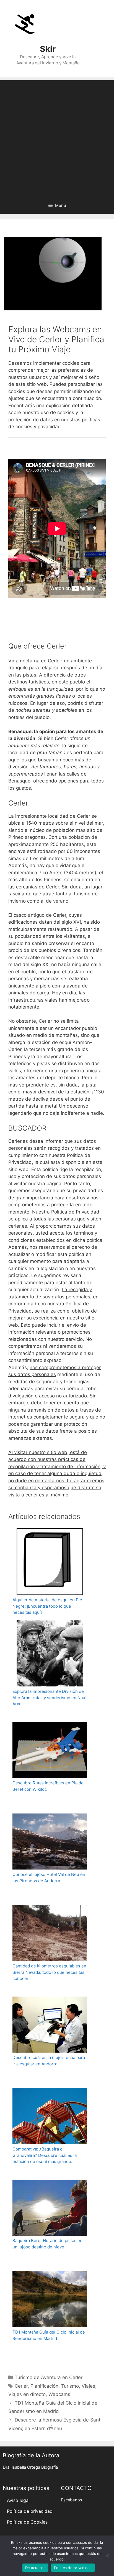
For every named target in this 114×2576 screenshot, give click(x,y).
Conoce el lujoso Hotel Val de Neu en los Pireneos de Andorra (49, 1878)
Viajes (88, 2386)
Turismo (70, 2386)
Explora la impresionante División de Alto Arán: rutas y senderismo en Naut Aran (50, 1698)
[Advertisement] (57, 137)
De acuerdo (36, 2568)
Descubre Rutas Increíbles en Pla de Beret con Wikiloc (48, 1786)
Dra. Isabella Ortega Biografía (30, 2467)
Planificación (44, 2386)
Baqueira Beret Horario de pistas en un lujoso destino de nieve (47, 2244)
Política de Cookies (27, 2522)
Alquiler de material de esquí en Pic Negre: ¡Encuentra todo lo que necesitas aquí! (47, 1606)
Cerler (21, 2386)
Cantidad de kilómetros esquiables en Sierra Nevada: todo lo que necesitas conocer (49, 1972)
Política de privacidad (30, 2511)
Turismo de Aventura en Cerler (49, 2377)
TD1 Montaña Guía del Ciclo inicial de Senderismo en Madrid (49, 2335)
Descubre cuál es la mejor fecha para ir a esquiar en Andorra (49, 2061)
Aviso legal (18, 2500)
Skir (48, 49)
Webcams (59, 2394)
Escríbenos (72, 2500)
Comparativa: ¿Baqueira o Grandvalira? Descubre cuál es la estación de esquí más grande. (45, 2155)
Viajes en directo (27, 2394)
